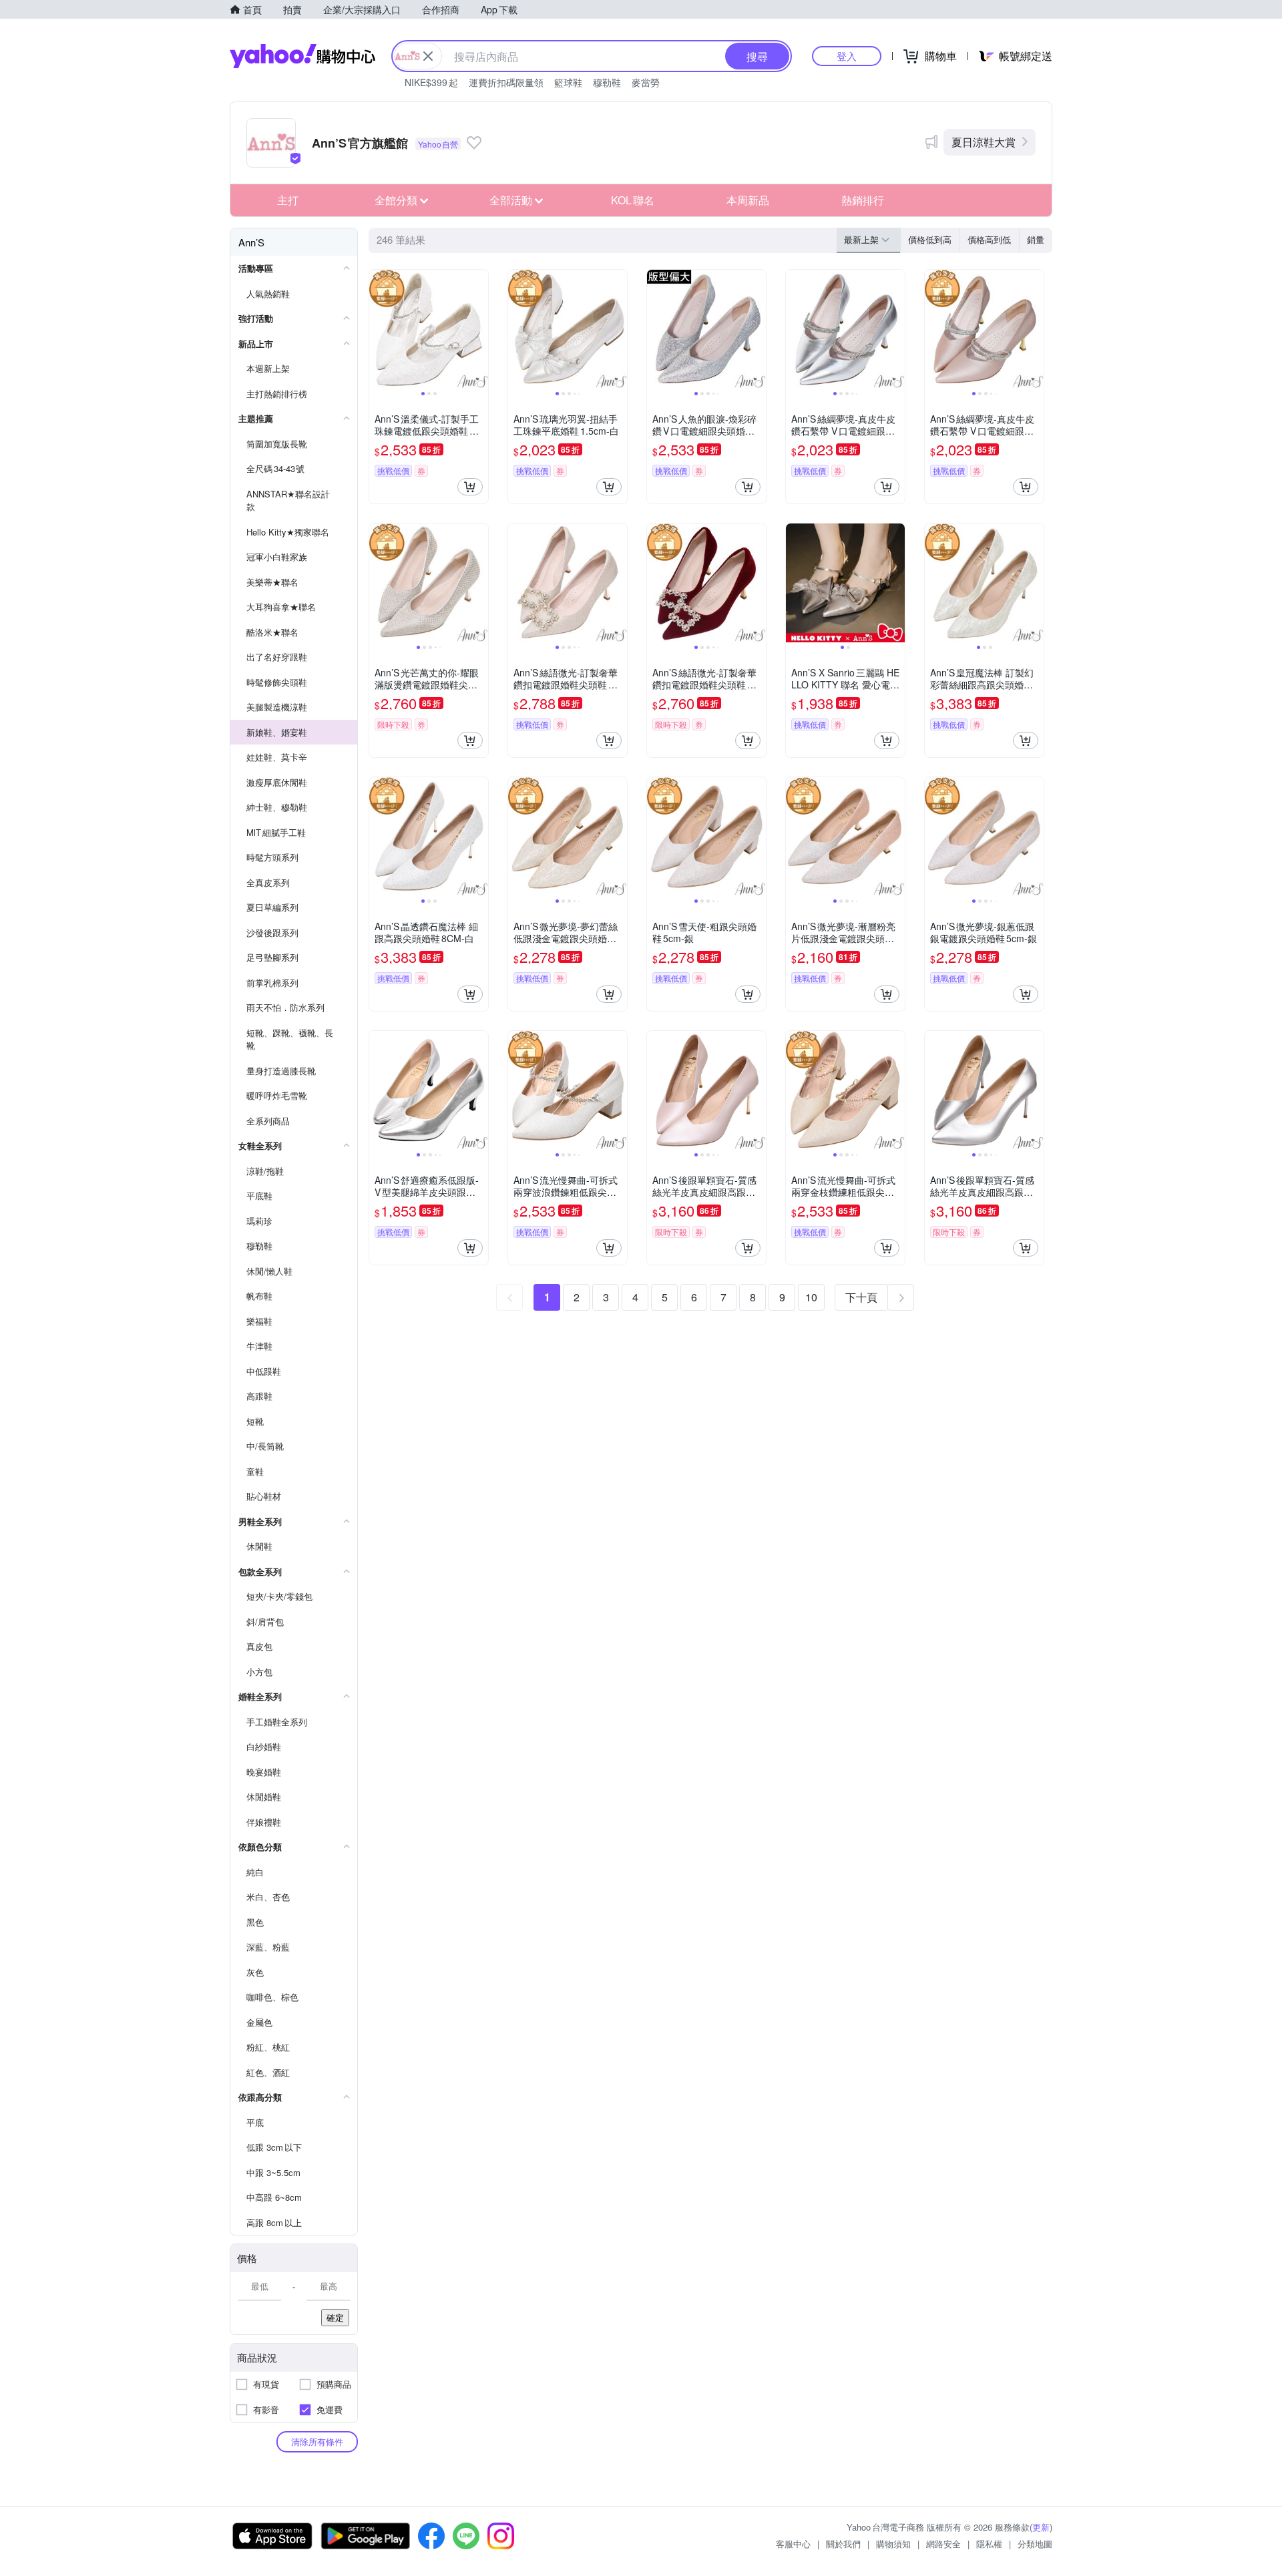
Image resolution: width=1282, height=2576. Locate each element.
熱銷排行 (863, 200)
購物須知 (893, 2544)
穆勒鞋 (607, 82)
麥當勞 (646, 82)
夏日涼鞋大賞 (984, 142)
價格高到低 (989, 239)
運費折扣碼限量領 (506, 82)
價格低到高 (930, 239)
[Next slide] (479, 329)
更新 (1041, 2527)
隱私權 (989, 2544)
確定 (335, 2317)
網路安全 (943, 2544)
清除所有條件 (317, 2441)
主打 (288, 200)
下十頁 (861, 1297)
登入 (847, 56)
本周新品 (748, 200)
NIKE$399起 (431, 82)
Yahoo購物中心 (302, 56)
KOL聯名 (633, 200)
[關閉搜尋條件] (428, 56)
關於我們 (843, 2544)
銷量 (1036, 239)
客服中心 (793, 2544)
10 (811, 1297)
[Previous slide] (378, 329)
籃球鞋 (568, 82)
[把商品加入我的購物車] (470, 487)
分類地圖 (1035, 2544)
